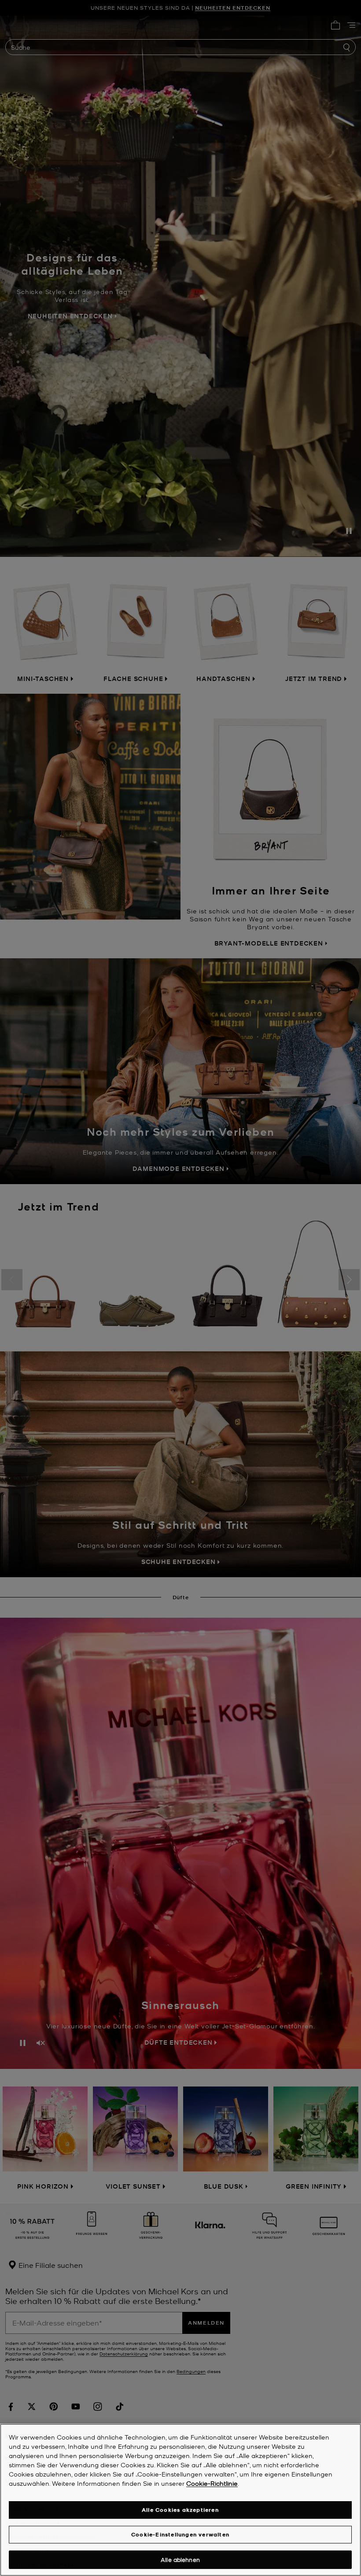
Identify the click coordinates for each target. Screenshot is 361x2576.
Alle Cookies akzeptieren (180, 2510)
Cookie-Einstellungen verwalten (180, 2534)
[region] (180, 2500)
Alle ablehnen (180, 2559)
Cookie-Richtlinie (212, 2483)
